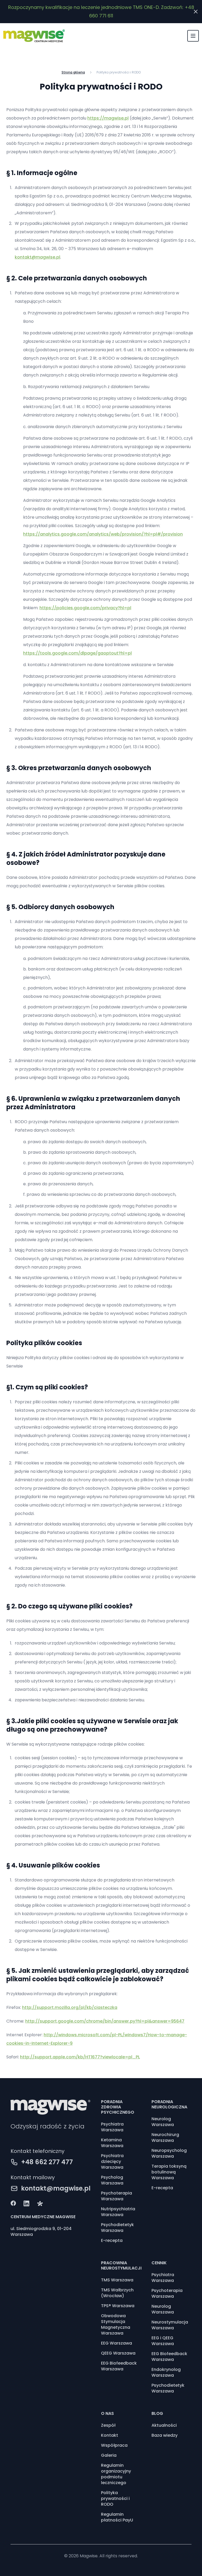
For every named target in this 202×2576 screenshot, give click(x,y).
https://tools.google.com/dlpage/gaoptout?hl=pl (77, 653)
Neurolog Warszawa (163, 2122)
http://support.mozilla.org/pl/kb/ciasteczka (70, 2007)
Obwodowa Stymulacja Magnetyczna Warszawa (116, 2325)
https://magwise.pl (108, 118)
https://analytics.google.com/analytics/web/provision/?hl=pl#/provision (103, 534)
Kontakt (110, 2435)
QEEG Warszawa (118, 2353)
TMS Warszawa (117, 2280)
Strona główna (73, 72)
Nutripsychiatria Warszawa (118, 2212)
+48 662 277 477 (47, 2162)
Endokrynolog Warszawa (166, 2372)
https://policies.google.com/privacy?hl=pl (85, 608)
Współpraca (114, 2445)
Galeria (109, 2455)
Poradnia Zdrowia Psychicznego (118, 2107)
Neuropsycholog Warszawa (169, 2153)
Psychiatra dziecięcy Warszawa (112, 2162)
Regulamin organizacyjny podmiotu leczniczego (116, 2474)
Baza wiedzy (165, 2435)
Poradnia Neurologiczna (169, 2104)
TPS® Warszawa (118, 2306)
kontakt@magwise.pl (37, 257)
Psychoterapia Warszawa (117, 2196)
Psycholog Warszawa (112, 2180)
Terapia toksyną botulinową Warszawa (169, 2172)
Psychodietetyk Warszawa (117, 2228)
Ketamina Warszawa (112, 2143)
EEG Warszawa (117, 2343)
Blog (157, 2413)
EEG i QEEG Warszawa (163, 2341)
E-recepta (112, 2241)
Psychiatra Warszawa (112, 2127)
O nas (107, 2413)
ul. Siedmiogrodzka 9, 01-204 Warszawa (41, 2232)
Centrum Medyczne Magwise (43, 2217)
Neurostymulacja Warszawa (170, 2325)
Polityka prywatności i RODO (115, 2499)
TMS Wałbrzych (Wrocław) (117, 2293)
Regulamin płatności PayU (117, 2517)
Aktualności (164, 2425)
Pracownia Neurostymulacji (121, 2265)
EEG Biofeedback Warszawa (119, 2366)
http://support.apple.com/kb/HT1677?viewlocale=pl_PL (80, 2057)
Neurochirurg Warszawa (165, 2138)
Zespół (108, 2425)
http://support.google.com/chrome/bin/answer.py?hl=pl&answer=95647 (105, 2021)
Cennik (159, 2263)
